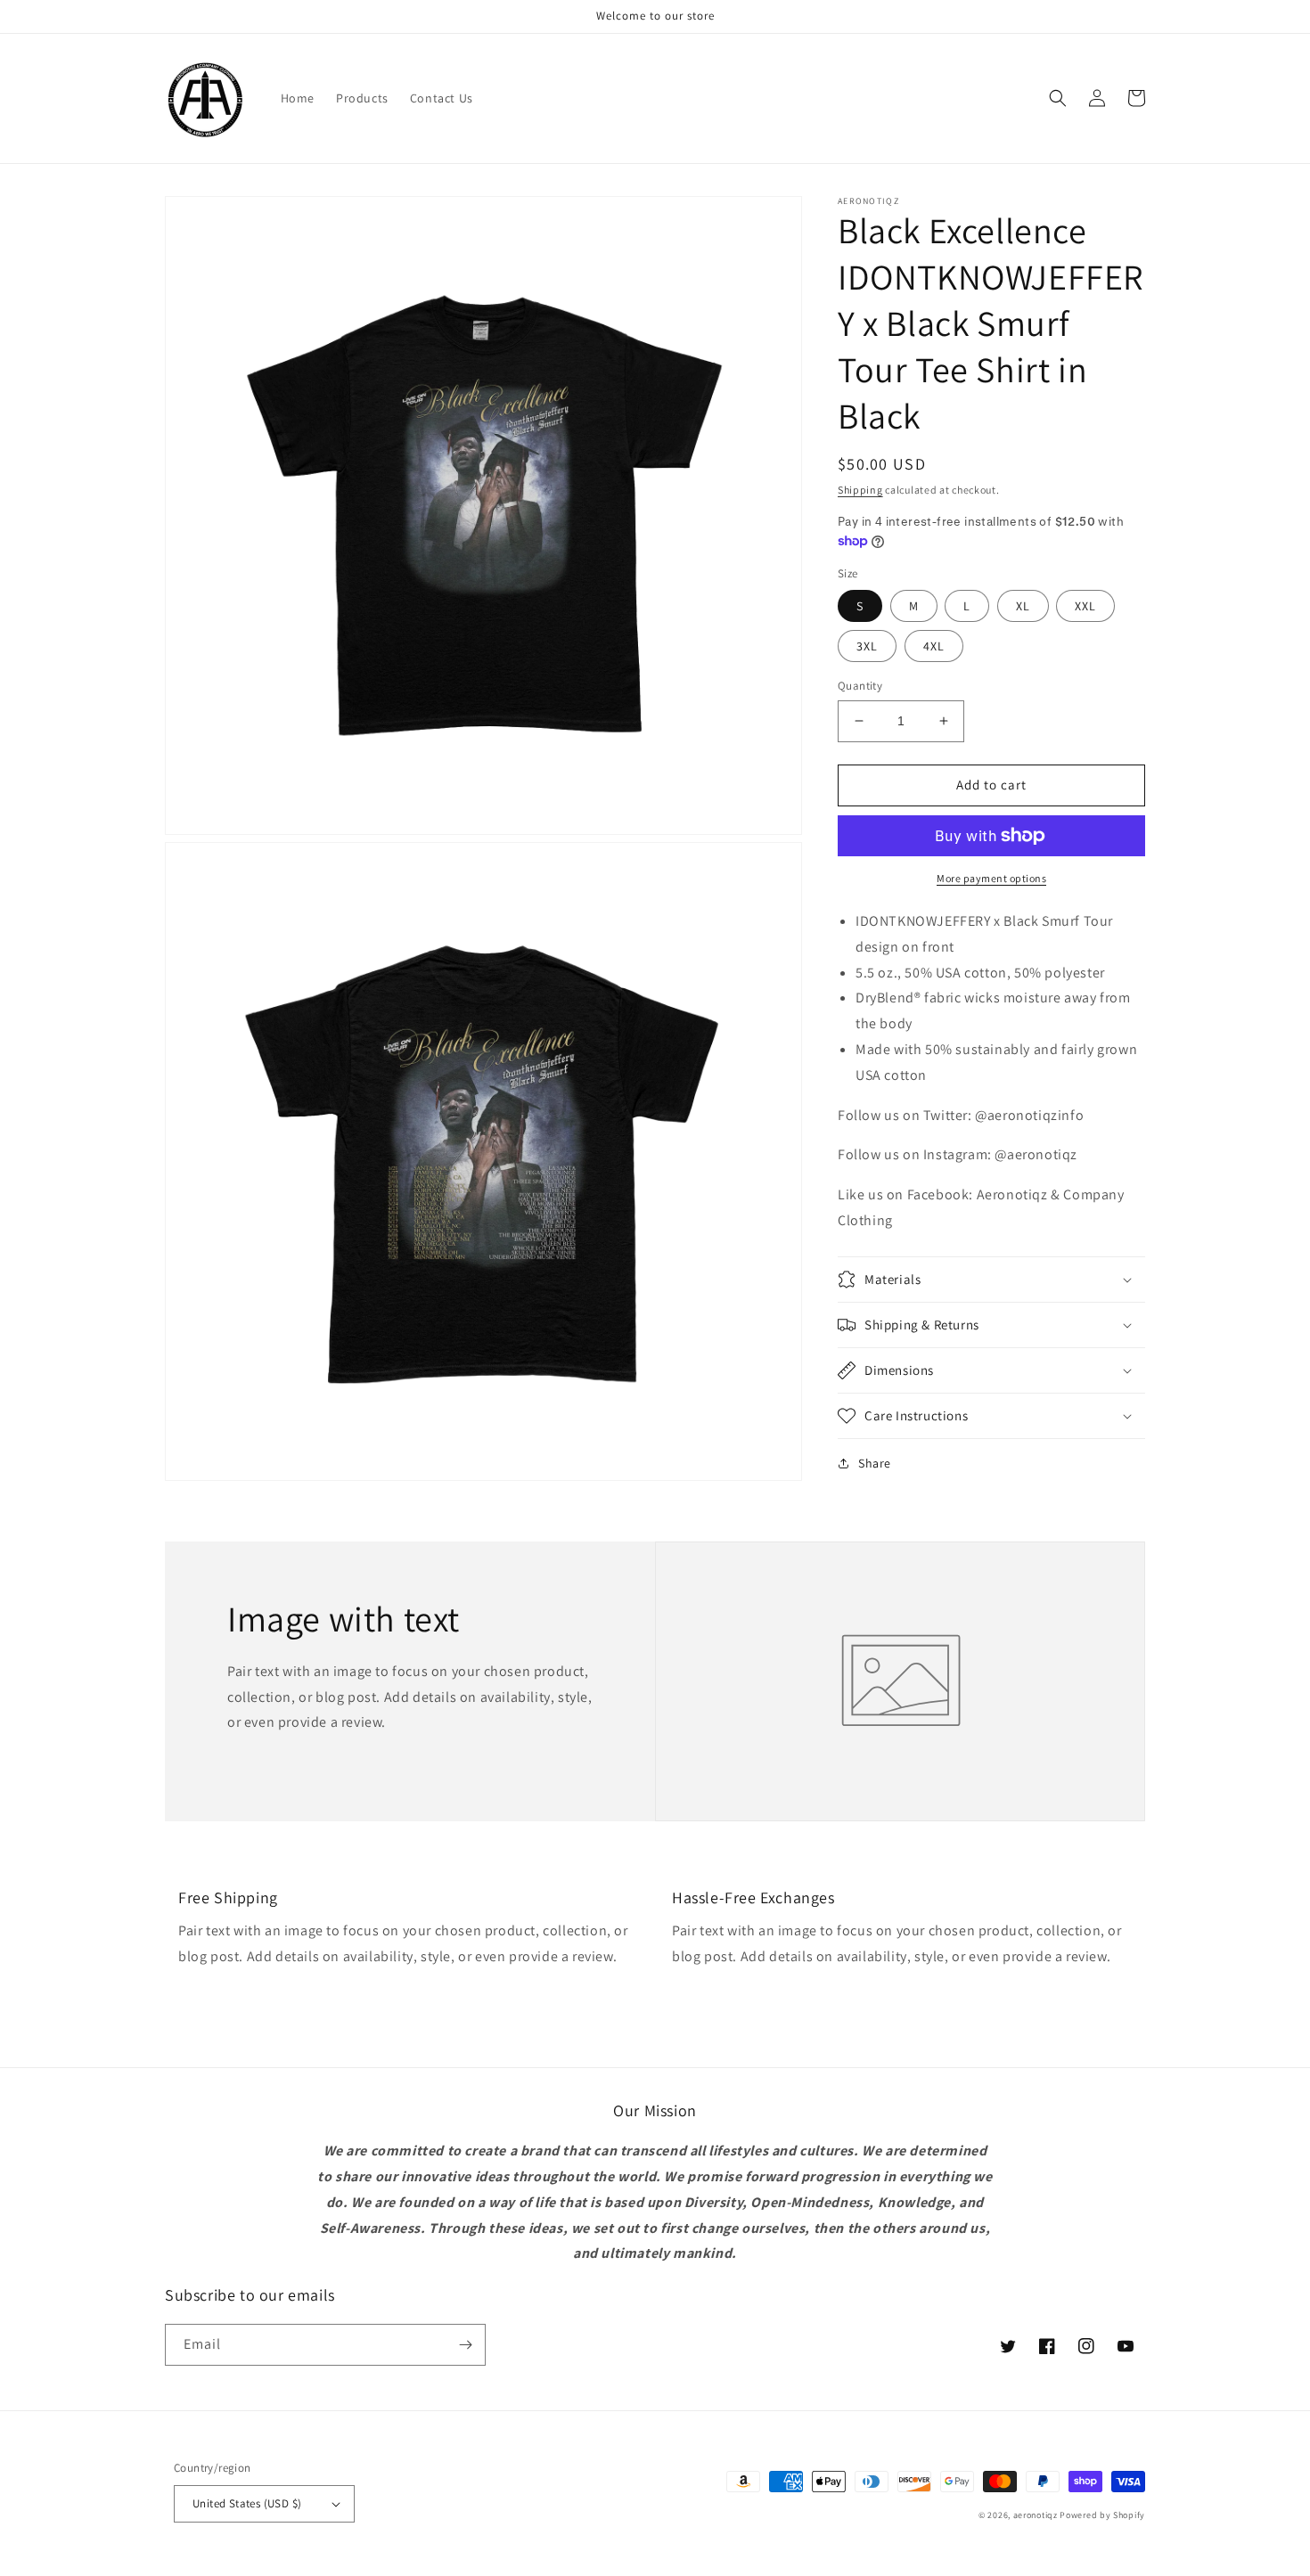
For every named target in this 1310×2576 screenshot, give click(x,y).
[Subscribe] (465, 2345)
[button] (1058, 98)
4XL (934, 646)
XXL (1085, 606)
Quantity (860, 686)
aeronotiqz (1036, 2515)
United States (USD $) (247, 2503)
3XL (867, 646)
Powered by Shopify (1102, 2515)
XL (1023, 606)
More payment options (991, 878)
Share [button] (875, 1463)
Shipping (860, 490)
